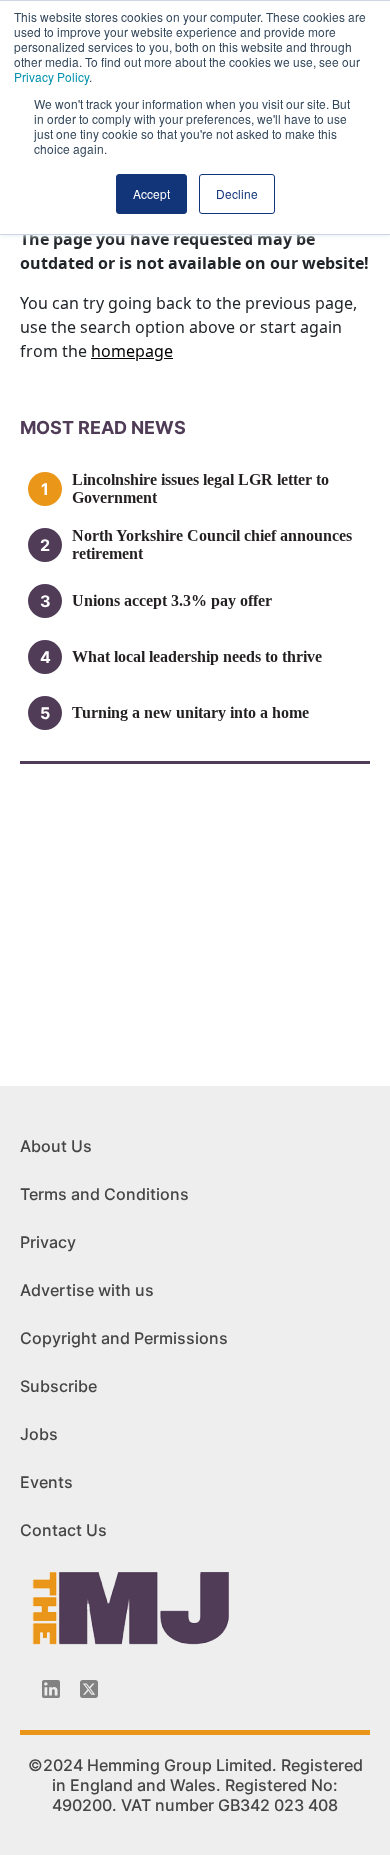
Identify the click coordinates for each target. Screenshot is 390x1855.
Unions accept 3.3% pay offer (172, 600)
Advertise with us (87, 1290)
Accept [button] (151, 193)
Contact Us (63, 1530)
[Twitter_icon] (89, 1689)
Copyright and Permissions (124, 1338)
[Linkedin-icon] (51, 1689)
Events (46, 1482)
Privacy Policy (51, 76)
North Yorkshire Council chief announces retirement (212, 544)
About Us (56, 1146)
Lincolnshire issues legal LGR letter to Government (200, 488)
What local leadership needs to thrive (197, 656)
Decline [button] (237, 193)
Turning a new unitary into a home (190, 712)
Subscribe (58, 1386)
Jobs (39, 1434)
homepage (132, 351)
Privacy (48, 1242)
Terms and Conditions (104, 1194)
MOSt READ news (103, 427)
